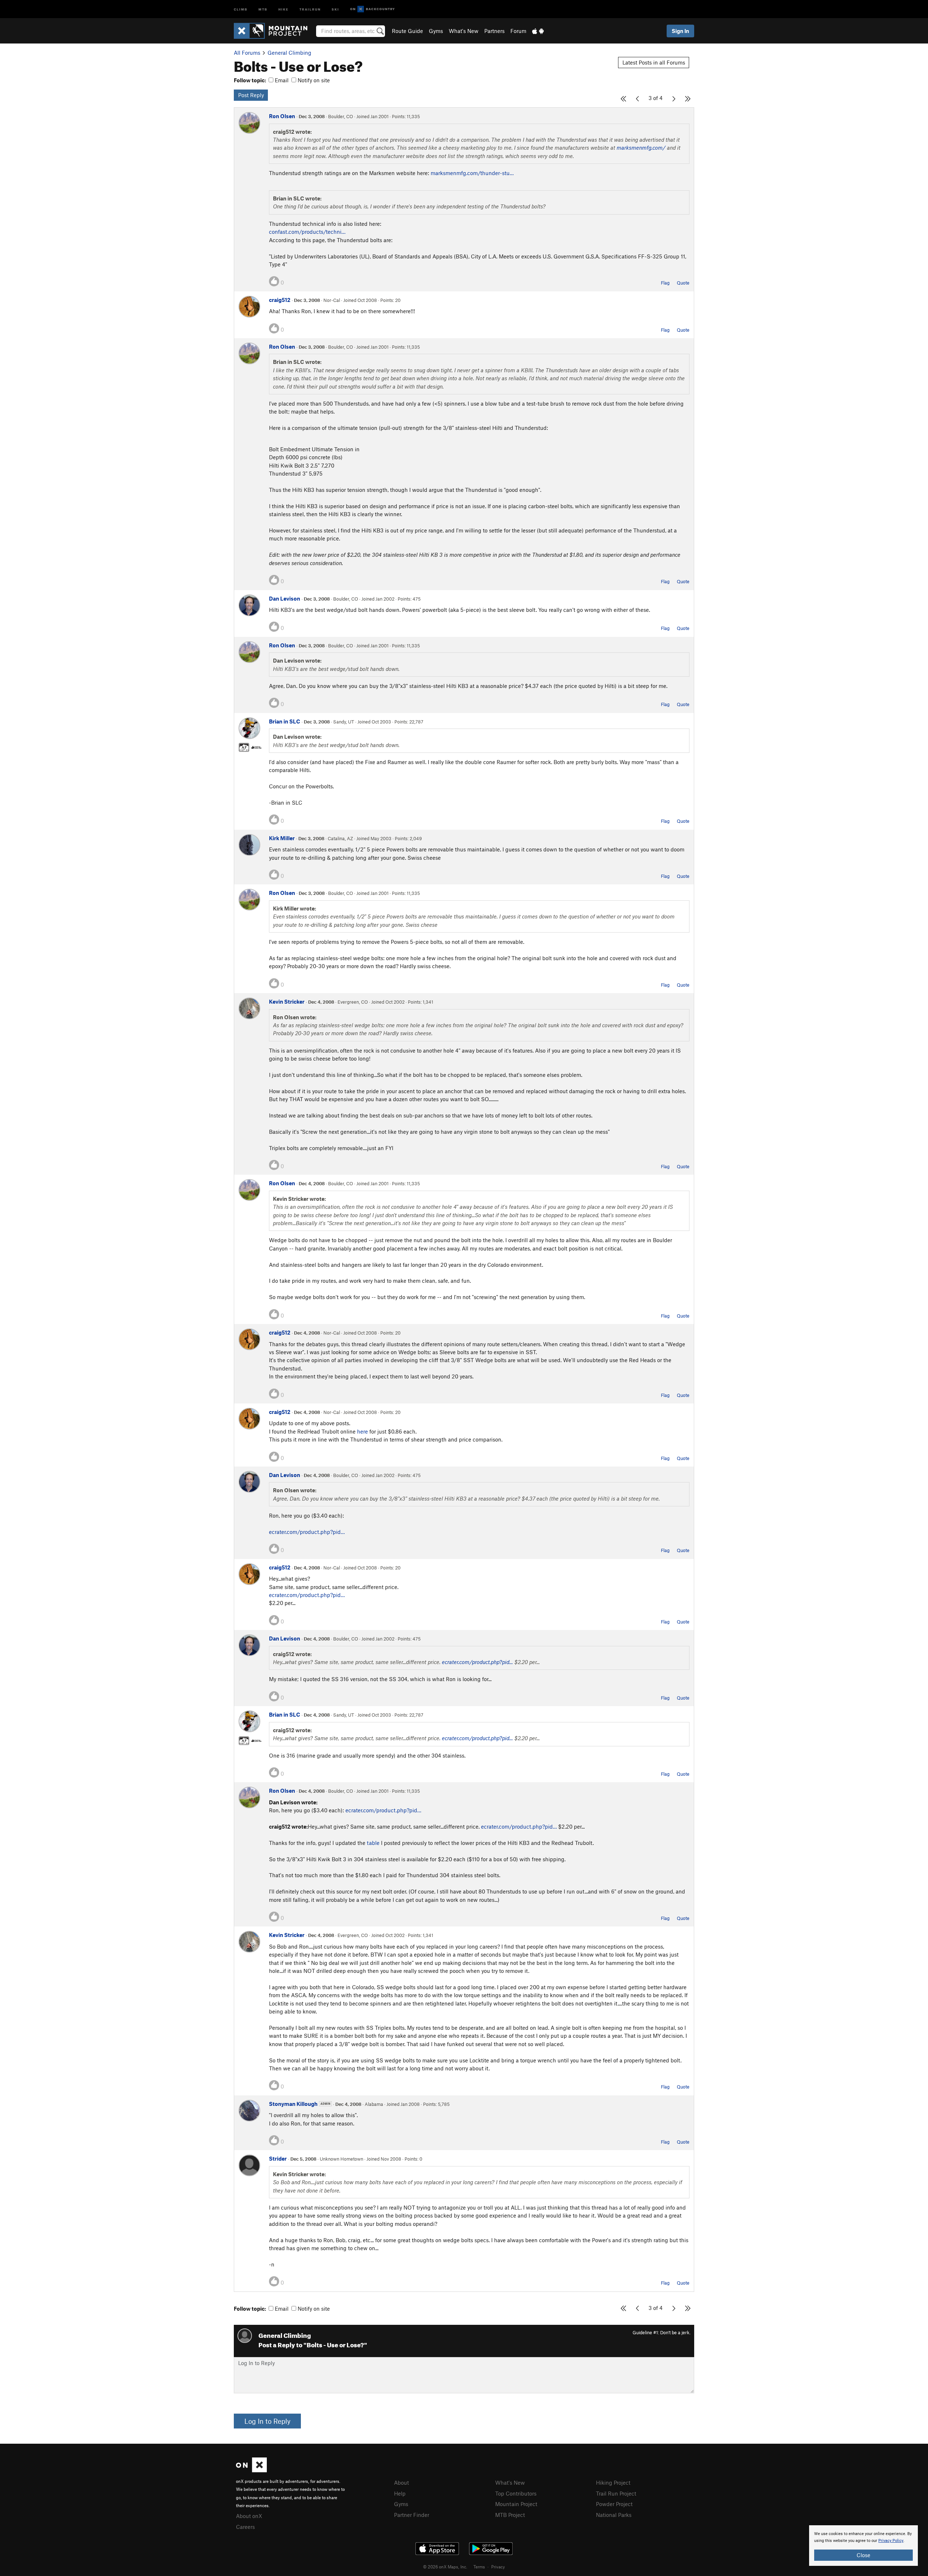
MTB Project (510, 2515)
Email (281, 80)
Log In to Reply (267, 2421)
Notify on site (313, 80)
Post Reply (251, 95)
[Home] (274, 31)
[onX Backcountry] (372, 9)
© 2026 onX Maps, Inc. (445, 2567)
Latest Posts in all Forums (654, 62)
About (401, 2482)
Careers (245, 2527)
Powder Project (614, 2504)
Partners (494, 31)
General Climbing (289, 53)
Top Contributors (516, 2493)
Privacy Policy (891, 2541)
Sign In (680, 31)
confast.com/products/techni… (307, 232)
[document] (863, 2546)
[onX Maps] (251, 2470)
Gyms (436, 31)
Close (863, 2555)
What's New (464, 31)
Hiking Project (613, 2482)
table (373, 1843)
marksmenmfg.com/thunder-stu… (472, 173)
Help (400, 2493)
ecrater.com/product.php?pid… (307, 1532)
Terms (479, 2567)
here (362, 1431)
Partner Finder (412, 2515)
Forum (518, 31)
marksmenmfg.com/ (641, 148)
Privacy (498, 2567)
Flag (665, 283)
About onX (249, 2516)
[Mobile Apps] (538, 31)
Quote (683, 283)
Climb (241, 9)
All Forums (247, 53)
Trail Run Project (616, 2493)
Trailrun (310, 9)
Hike (283, 9)
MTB (263, 9)
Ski (335, 9)
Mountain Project (516, 2504)
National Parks (614, 2515)
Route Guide (407, 31)
